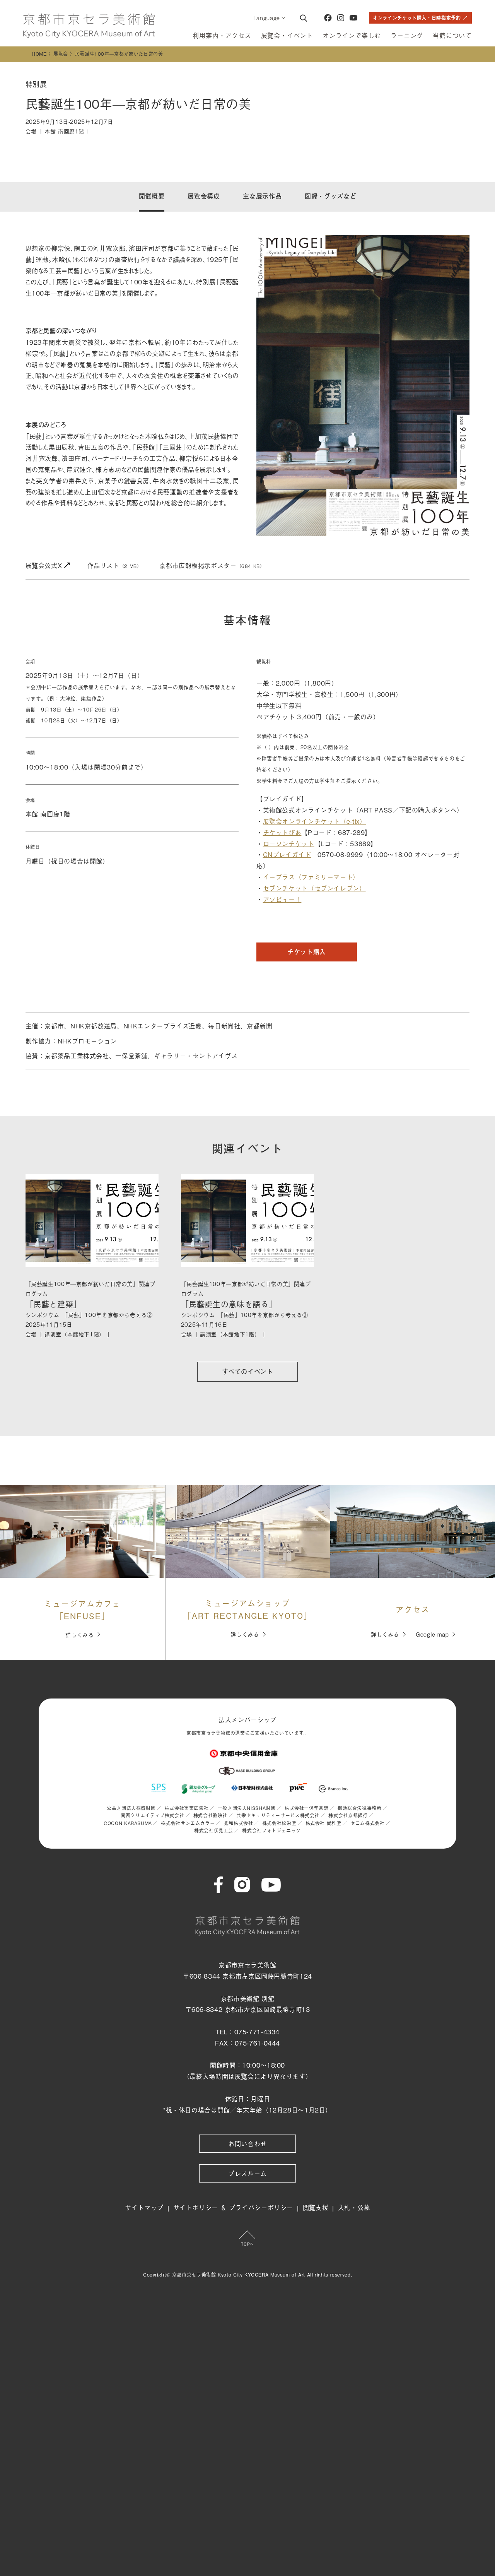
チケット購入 (307, 952)
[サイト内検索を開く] (303, 18)
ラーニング (407, 35)
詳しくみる (79, 1634)
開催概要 (152, 196)
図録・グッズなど (330, 196)
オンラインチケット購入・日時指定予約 (417, 18)
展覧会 (61, 54)
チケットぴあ (282, 832)
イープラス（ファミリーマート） (311, 877)
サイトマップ (144, 2207)
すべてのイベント (248, 1371)
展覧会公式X (45, 565)
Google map (432, 1634)
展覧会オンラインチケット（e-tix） (315, 821)
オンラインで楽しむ (352, 35)
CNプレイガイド (287, 854)
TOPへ (247, 2244)
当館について (452, 35)
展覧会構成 (204, 196)
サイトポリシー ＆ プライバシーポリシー (233, 2207)
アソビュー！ (282, 899)
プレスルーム (247, 2173)
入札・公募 (354, 2207)
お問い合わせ (247, 2143)
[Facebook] (328, 18)
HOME (39, 54)
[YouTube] (353, 18)
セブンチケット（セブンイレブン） (314, 888)
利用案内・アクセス (222, 35)
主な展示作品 (262, 196)
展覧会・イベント (287, 35)
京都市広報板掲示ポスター (212, 565)
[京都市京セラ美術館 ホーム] (89, 26)
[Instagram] (341, 18)
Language (267, 18)
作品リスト (115, 565)
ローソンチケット (289, 843)
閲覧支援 (316, 2207)
